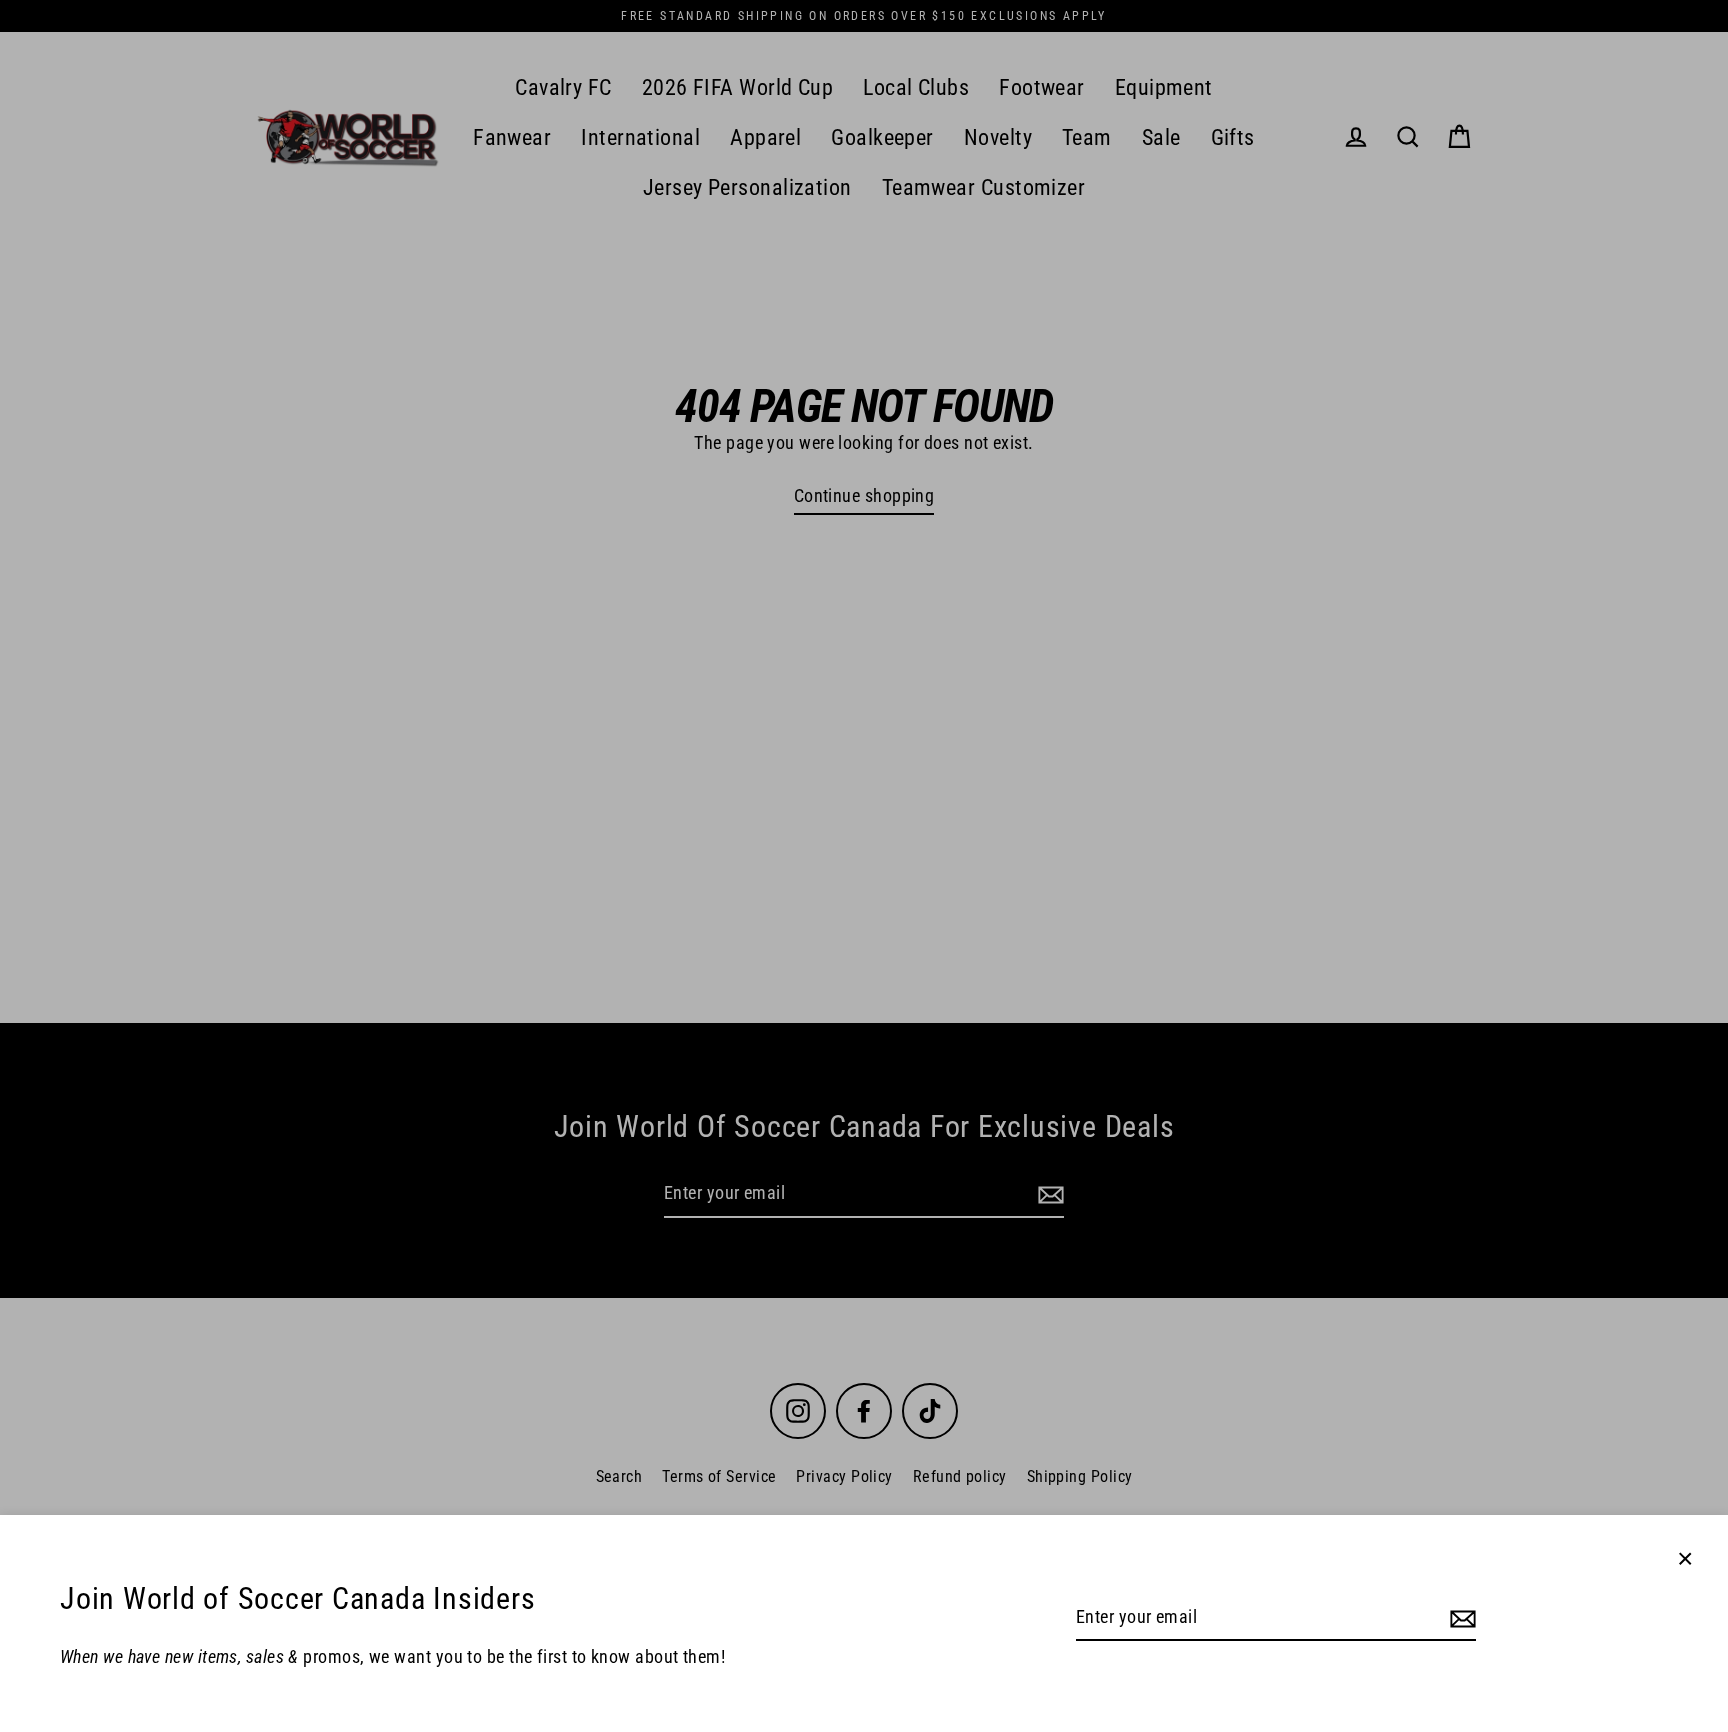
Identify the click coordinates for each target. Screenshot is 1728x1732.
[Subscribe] (1460, 1618)
